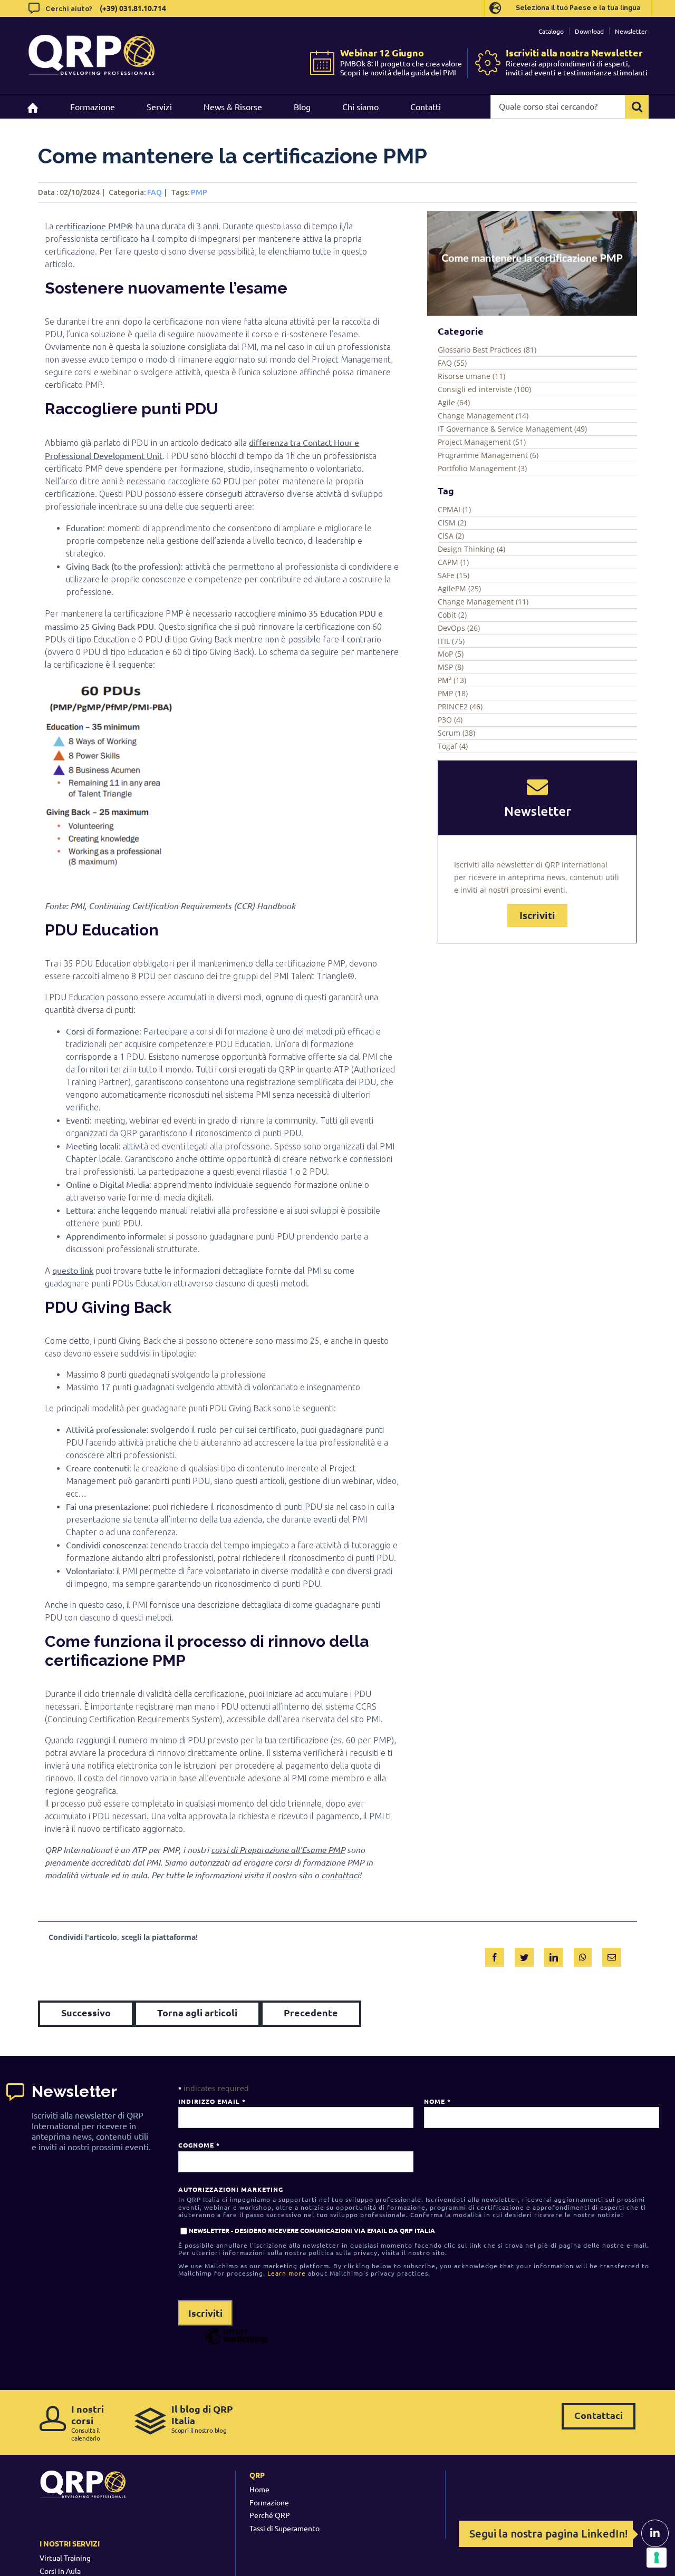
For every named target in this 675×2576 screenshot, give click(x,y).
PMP (199, 192)
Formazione (269, 2502)
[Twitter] (524, 1955)
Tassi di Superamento (285, 2528)
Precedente (311, 2012)
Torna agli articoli (197, 2012)
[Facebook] (495, 1955)
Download (589, 31)
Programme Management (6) (488, 455)
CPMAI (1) (454, 509)
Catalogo (551, 31)
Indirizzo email (212, 2101)
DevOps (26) (459, 628)
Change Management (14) (483, 416)
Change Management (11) (483, 602)
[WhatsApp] (583, 1955)
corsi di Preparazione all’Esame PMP (278, 1850)
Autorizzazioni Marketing (231, 2189)
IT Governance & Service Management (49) (512, 429)
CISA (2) (451, 536)
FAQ (155, 192)
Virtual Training (65, 2558)
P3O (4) (450, 720)
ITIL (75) (451, 641)
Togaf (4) (453, 746)
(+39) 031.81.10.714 (133, 8)
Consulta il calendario (88, 2422)
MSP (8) (451, 667)
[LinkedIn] (554, 1955)
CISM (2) (452, 523)
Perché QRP (270, 2515)
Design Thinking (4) (471, 549)
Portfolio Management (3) (482, 468)
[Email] (612, 1955)
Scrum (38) (456, 733)
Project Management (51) (482, 442)
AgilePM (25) (459, 588)
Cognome (199, 2145)
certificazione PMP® (94, 226)
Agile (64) (454, 402)
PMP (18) (453, 693)
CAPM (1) (453, 562)
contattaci (340, 1875)
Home (259, 2489)
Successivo (86, 2012)
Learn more (287, 2273)
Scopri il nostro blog (202, 2419)
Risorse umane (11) (471, 376)
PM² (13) (452, 680)
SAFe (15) (454, 575)
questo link (73, 1270)
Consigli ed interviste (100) (484, 389)
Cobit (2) (452, 615)
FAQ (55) (452, 363)
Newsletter (631, 31)
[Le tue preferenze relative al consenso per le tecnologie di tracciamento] (657, 2558)
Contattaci (599, 2415)
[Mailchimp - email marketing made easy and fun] (236, 2344)
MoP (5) (451, 654)
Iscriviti (537, 915)
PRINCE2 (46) (460, 706)
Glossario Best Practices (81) (487, 350)
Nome (437, 2101)
